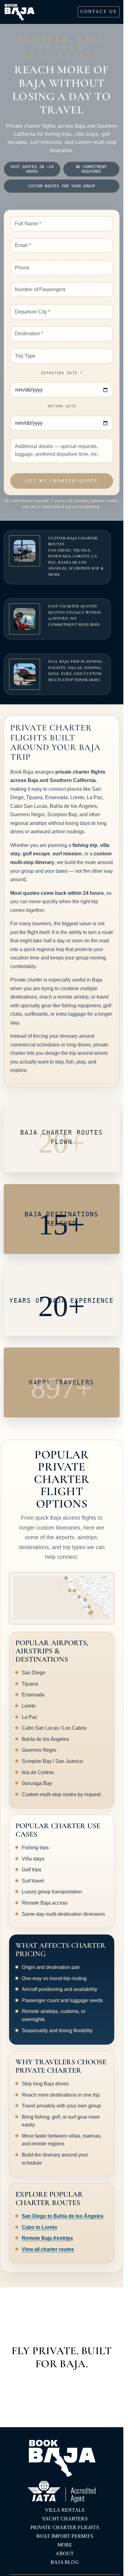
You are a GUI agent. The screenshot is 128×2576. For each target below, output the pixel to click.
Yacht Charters (65, 2519)
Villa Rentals (65, 2510)
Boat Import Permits (65, 2536)
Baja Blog (65, 2562)
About (65, 2553)
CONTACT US (99, 12)
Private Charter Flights (65, 2527)
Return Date (62, 406)
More (65, 2545)
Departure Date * (62, 373)
